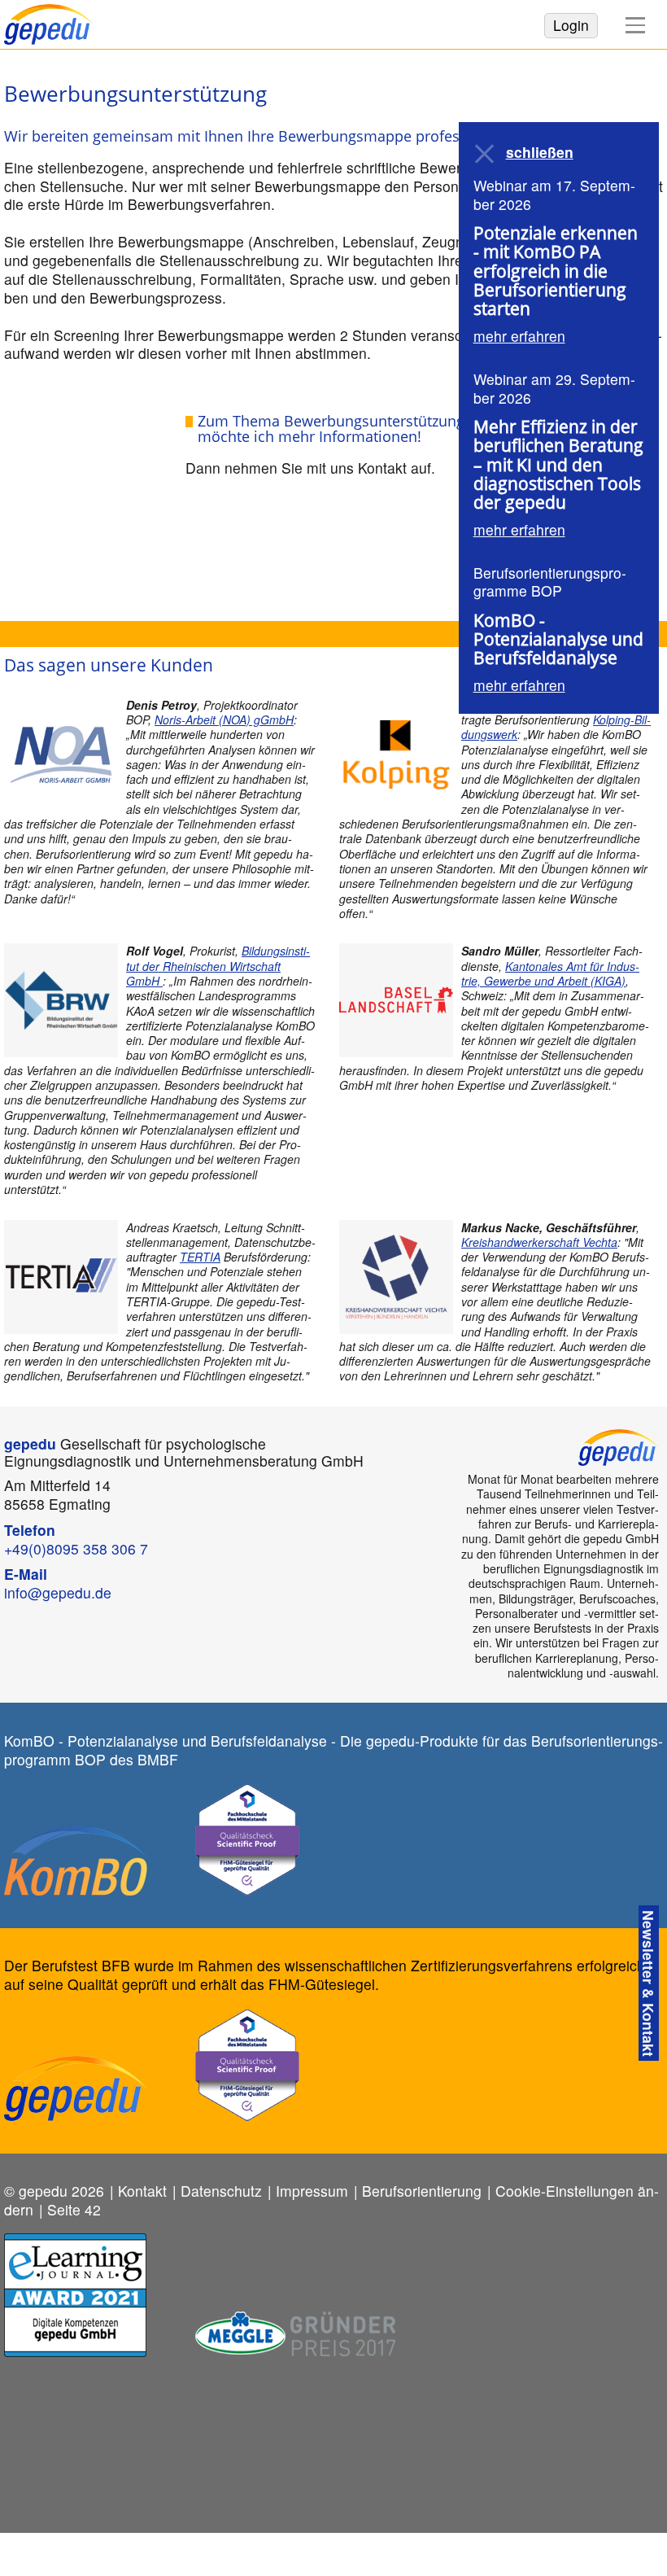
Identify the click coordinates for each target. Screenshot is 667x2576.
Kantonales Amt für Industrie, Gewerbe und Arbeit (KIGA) (550, 973)
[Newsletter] (649, 1983)
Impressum (312, 2191)
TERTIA (200, 1257)
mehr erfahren (519, 336)
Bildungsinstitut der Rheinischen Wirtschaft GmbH (218, 966)
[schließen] (486, 154)
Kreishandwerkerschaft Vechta (539, 1242)
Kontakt (142, 2191)
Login (571, 25)
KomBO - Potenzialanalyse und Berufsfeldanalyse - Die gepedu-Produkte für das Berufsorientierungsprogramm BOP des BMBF (333, 1750)
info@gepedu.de (58, 1592)
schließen (540, 153)
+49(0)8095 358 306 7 (76, 1548)
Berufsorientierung (422, 2191)
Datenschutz (221, 2191)
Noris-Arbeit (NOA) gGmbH (224, 719)
